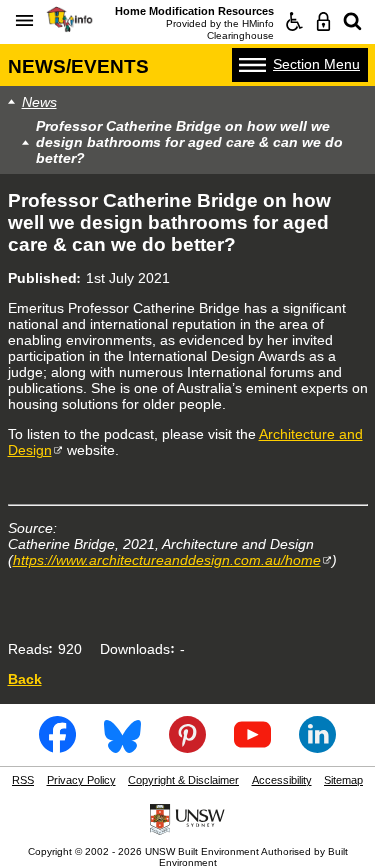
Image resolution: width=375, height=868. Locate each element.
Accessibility (282, 780)
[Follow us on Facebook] (58, 746)
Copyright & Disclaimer (183, 780)
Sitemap (343, 780)
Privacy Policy (81, 780)
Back (25, 679)
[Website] (352, 21)
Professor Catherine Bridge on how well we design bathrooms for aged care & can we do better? (189, 142)
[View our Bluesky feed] (123, 746)
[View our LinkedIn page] (318, 746)
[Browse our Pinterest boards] (188, 746)
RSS (23, 780)
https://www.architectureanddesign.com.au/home (167, 560)
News (39, 102)
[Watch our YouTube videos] (253, 746)
